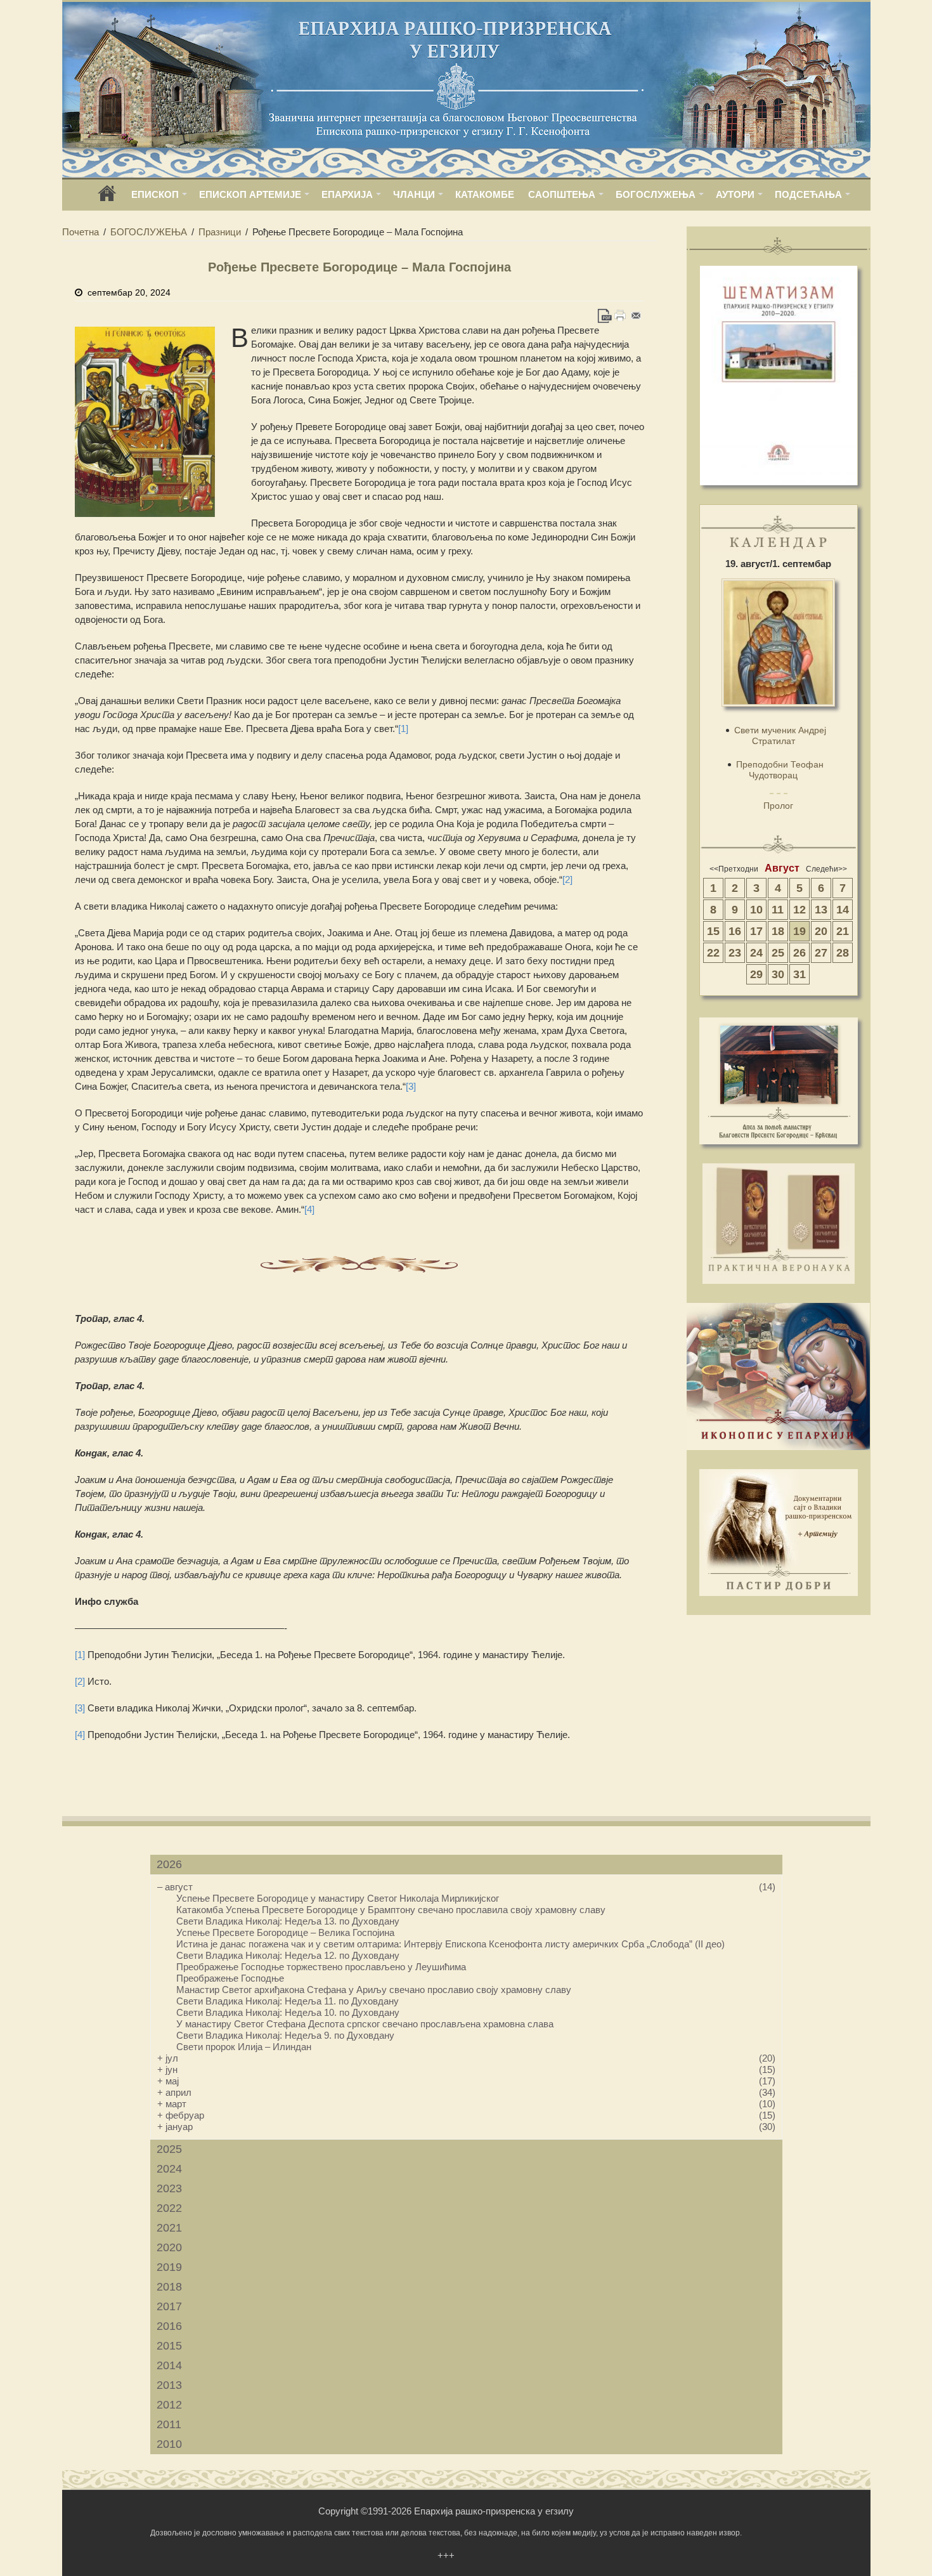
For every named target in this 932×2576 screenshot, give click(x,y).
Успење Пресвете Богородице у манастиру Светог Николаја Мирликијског (338, 1898)
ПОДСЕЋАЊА (808, 194)
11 (778, 910)
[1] (403, 729)
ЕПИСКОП (155, 194)
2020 (169, 2247)
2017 (169, 2306)
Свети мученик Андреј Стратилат (780, 736)
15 (713, 931)
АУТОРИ (735, 194)
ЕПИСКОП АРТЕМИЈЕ (250, 194)
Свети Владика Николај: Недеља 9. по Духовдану (285, 2035)
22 (713, 953)
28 (843, 953)
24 (756, 953)
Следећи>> (826, 869)
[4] (309, 1209)
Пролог (778, 806)
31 (799, 974)
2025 (169, 2149)
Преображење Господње (230, 1978)
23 (735, 953)
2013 (169, 2385)
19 (799, 931)
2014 (169, 2365)
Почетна (81, 232)
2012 (169, 2405)
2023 (169, 2188)
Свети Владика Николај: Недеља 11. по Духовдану (288, 2001)
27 (821, 953)
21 (843, 931)
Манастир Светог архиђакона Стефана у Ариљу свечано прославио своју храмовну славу (374, 1990)
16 (735, 931)
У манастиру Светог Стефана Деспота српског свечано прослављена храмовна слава (365, 2024)
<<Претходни (734, 869)
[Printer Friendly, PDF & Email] (620, 316)
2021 (169, 2228)
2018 (169, 2287)
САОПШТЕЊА (562, 194)
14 (843, 910)
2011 (169, 2424)
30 (778, 974)
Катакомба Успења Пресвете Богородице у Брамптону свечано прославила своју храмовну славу (391, 1910)
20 (821, 931)
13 (821, 910)
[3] (411, 1086)
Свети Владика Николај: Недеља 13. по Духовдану (288, 1921)
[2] (567, 879)
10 (756, 910)
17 (756, 931)
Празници (220, 232)
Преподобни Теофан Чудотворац (780, 770)
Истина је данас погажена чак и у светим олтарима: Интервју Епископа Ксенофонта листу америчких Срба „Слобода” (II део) (450, 1944)
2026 (169, 1864)
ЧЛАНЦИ (414, 194)
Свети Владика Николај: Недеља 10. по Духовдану (288, 2012)
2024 (169, 2169)
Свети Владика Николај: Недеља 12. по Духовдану (288, 1955)
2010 (169, 2444)
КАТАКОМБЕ (485, 194)
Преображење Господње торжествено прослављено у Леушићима (321, 1967)
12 (799, 910)
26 (799, 953)
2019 (169, 2267)
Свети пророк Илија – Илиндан (244, 2047)
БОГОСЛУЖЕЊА (656, 194)
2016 (169, 2326)
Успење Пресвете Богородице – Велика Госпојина (285, 1932)
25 (778, 953)
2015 (169, 2346)
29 (756, 974)
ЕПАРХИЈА (347, 194)
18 (778, 931)
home (107, 198)
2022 (169, 2208)
